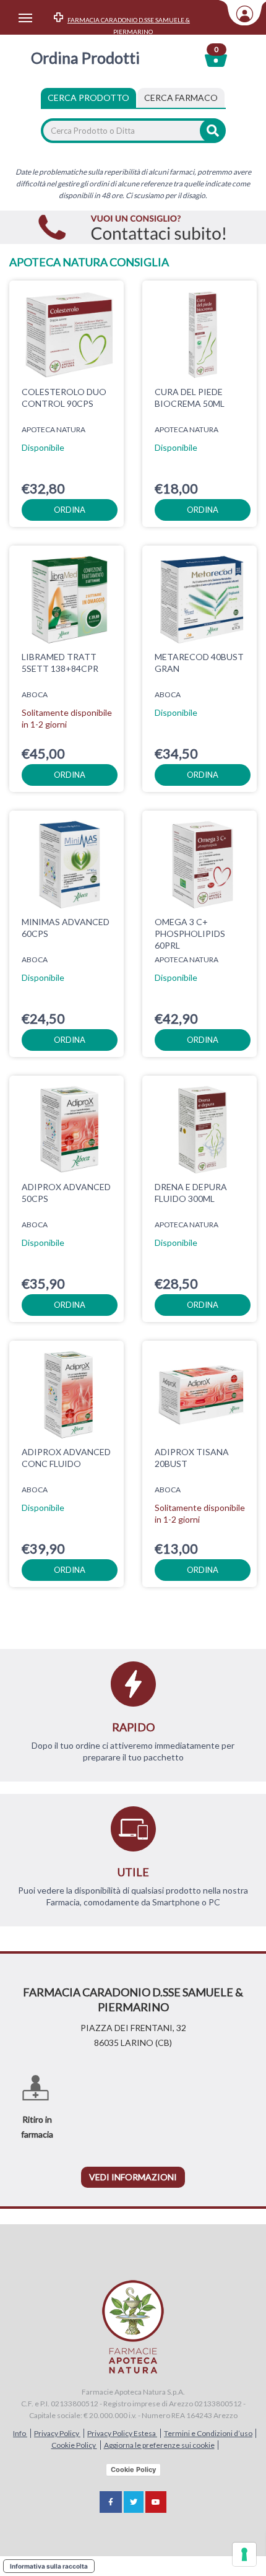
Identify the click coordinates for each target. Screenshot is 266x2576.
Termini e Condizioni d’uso (208, 2433)
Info (20, 2433)
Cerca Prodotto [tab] (88, 98)
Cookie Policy (74, 2445)
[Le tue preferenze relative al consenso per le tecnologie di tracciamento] (244, 2554)
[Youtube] (156, 2502)
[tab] (181, 98)
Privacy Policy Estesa (122, 2433)
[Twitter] (134, 2502)
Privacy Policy (57, 2433)
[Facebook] (111, 2502)
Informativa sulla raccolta (49, 2566)
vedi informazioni (133, 2177)
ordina (70, 510)
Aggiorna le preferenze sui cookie (159, 2445)
